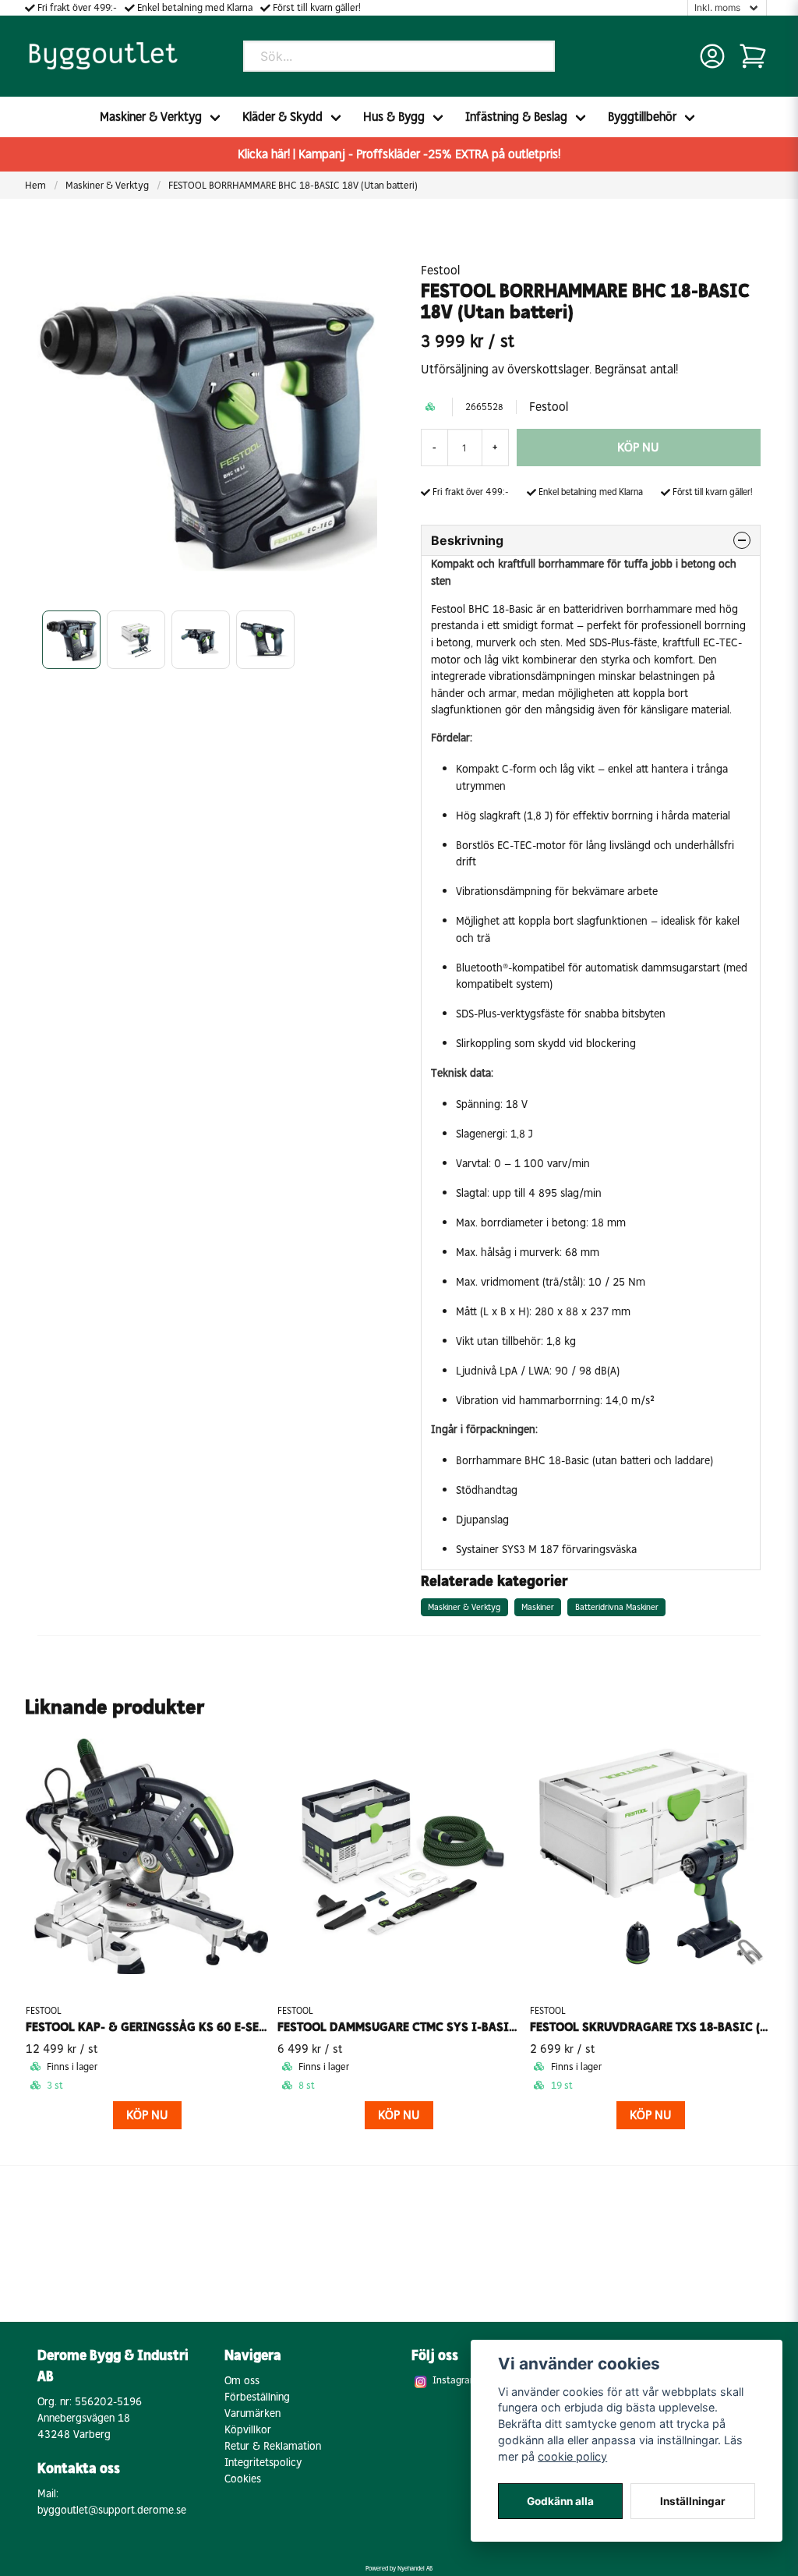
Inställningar (693, 2501)
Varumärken (252, 2413)
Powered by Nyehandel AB (399, 2568)
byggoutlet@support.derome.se (112, 2510)
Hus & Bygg (394, 117)
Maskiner (538, 1607)
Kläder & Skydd (282, 117)
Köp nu (147, 2115)
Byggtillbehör (642, 117)
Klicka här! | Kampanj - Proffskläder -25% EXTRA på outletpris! (399, 154)
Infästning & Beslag (516, 117)
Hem (35, 185)
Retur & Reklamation (273, 2446)
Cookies (243, 2479)
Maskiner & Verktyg (151, 117)
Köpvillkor (248, 2430)
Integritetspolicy (263, 2463)
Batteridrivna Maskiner (617, 1607)
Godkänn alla (560, 2501)
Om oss (242, 2381)
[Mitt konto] (712, 56)
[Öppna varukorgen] (753, 56)
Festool (440, 270)
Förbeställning (257, 2397)
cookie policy (572, 2456)
